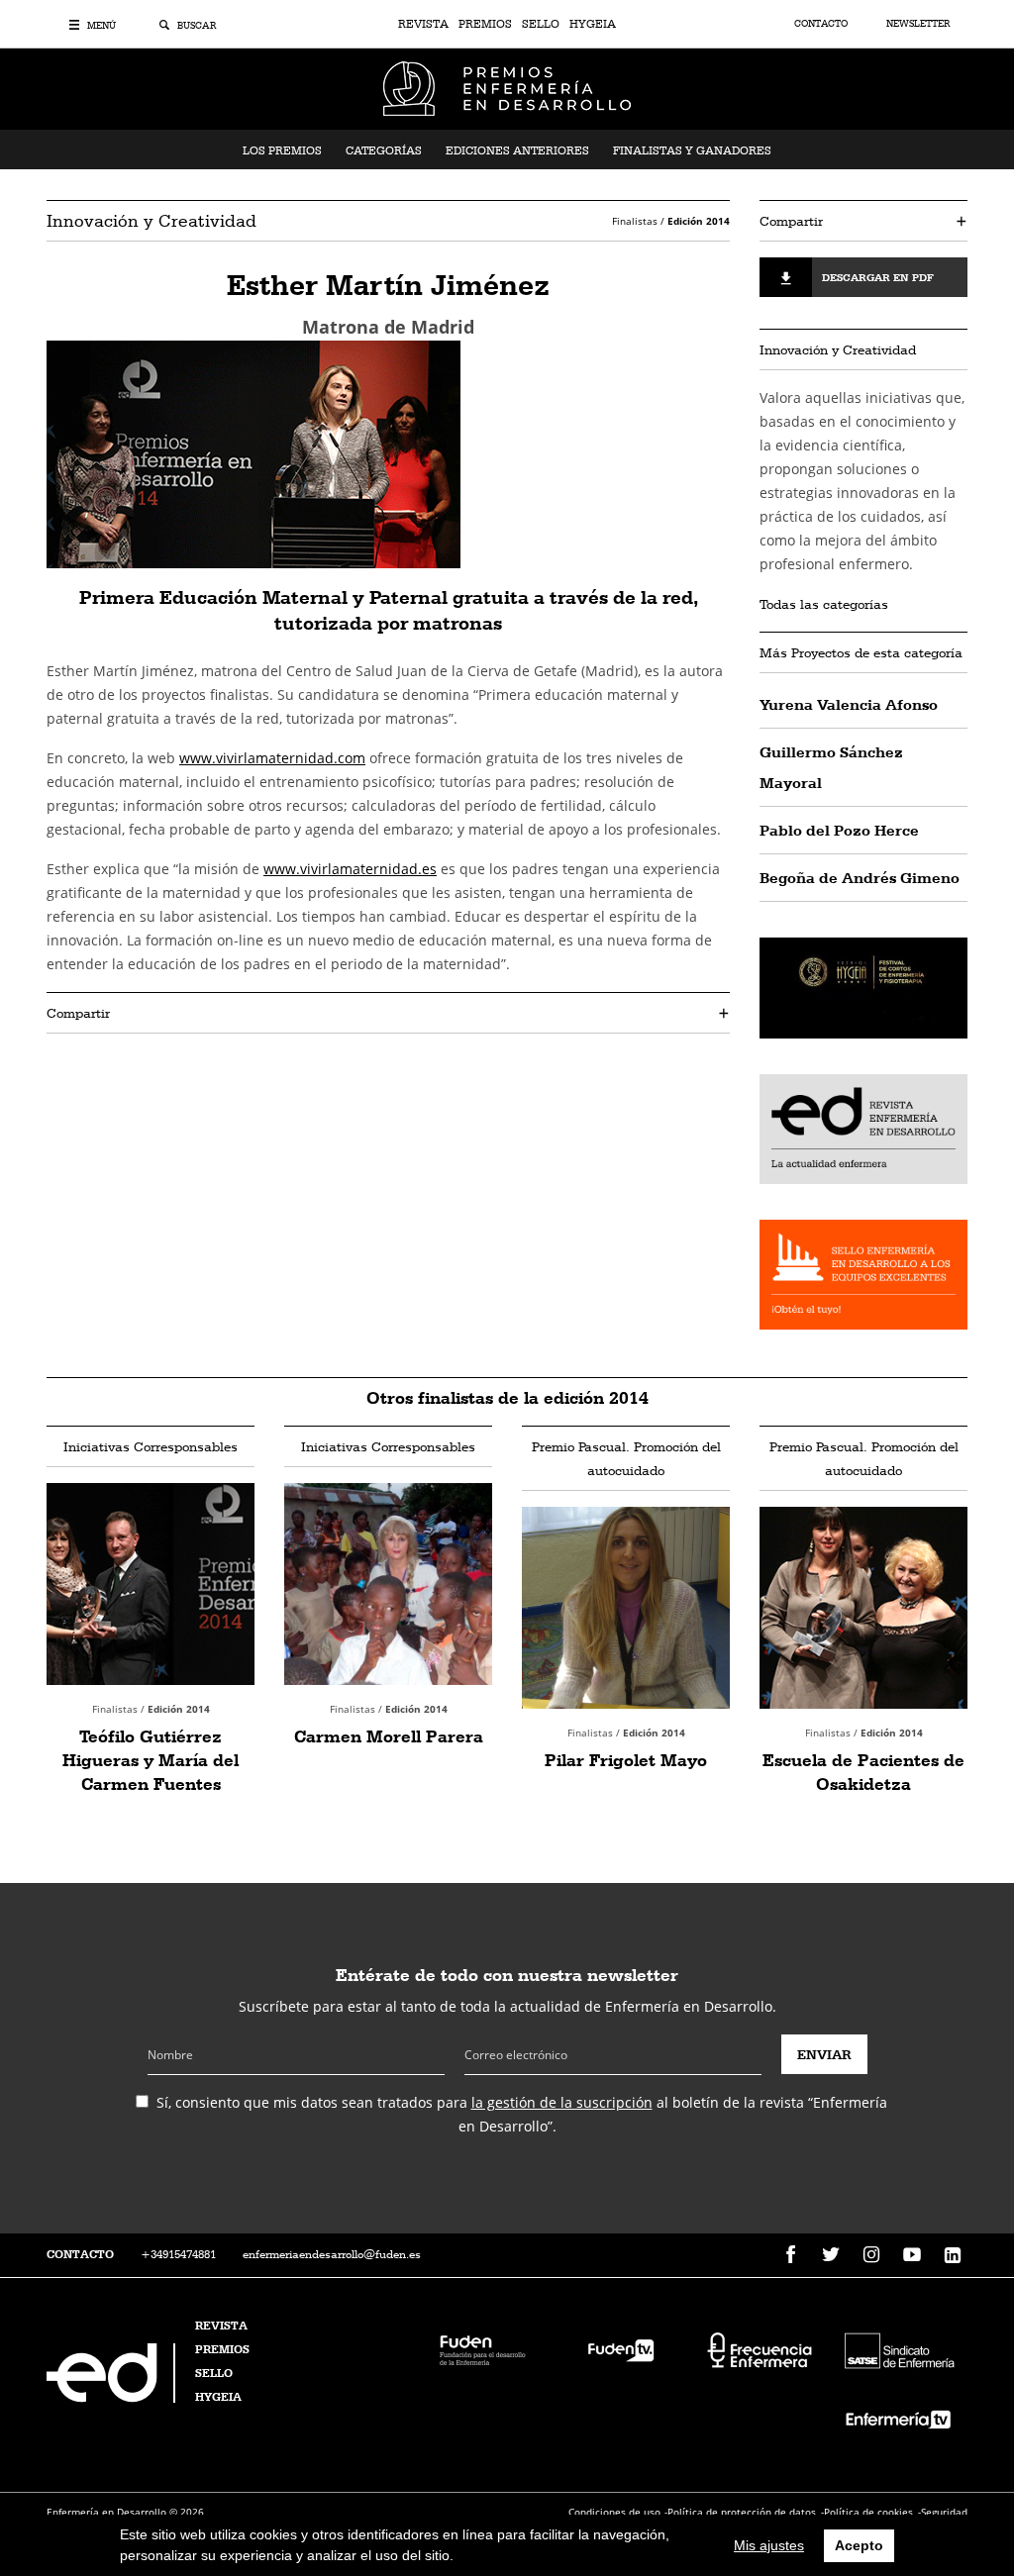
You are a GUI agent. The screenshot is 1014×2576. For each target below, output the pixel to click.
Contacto (822, 23)
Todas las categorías (824, 604)
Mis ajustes (769, 2545)
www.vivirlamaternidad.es (350, 869)
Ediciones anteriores (517, 150)
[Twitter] (831, 2255)
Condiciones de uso (614, 2512)
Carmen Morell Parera (389, 1736)
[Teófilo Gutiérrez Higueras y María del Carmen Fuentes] (151, 1584)
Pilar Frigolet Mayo (626, 1760)
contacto (80, 2254)
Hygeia (593, 24)
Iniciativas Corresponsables (151, 1446)
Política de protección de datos (742, 2512)
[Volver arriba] (937, 2499)
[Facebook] (790, 2255)
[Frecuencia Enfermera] (760, 2348)
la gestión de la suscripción (562, 2102)
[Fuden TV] (621, 2348)
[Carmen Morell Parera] (388, 1584)
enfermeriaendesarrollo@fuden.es (332, 2254)
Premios (485, 24)
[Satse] (898, 2348)
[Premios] (507, 87)
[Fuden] (482, 2348)
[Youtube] (912, 2255)
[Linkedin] (953, 2255)
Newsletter (918, 23)
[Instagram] (871, 2255)
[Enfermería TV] (898, 2417)
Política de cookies (868, 2512)
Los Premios (282, 150)
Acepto (859, 2545)
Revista (423, 24)
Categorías (384, 150)
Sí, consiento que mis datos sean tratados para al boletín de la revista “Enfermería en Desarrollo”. (522, 2114)
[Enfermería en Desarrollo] (113, 2397)
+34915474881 (178, 2254)
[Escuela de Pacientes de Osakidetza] (863, 1608)
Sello (541, 24)
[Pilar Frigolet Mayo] (626, 1608)
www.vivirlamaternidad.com (272, 758)
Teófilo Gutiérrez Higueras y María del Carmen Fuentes (151, 1760)
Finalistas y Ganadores (692, 150)
